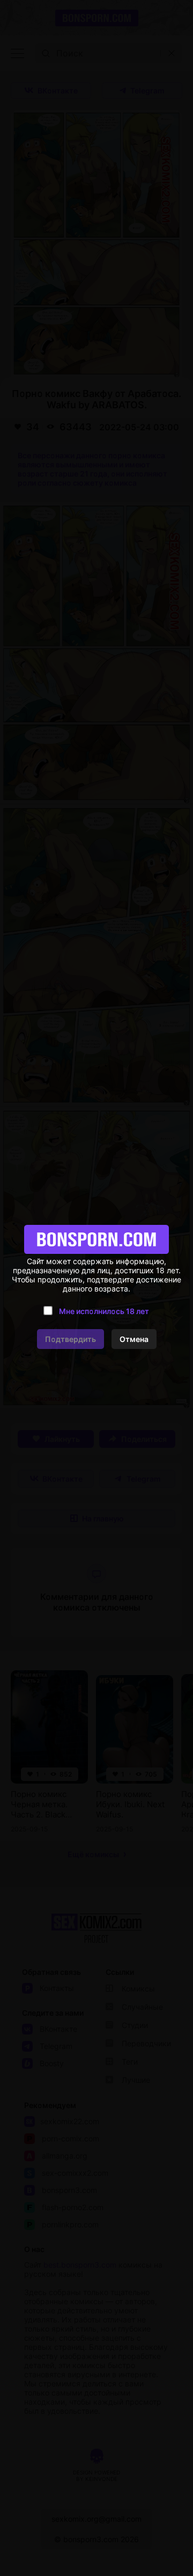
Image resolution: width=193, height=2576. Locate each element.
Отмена (134, 1339)
